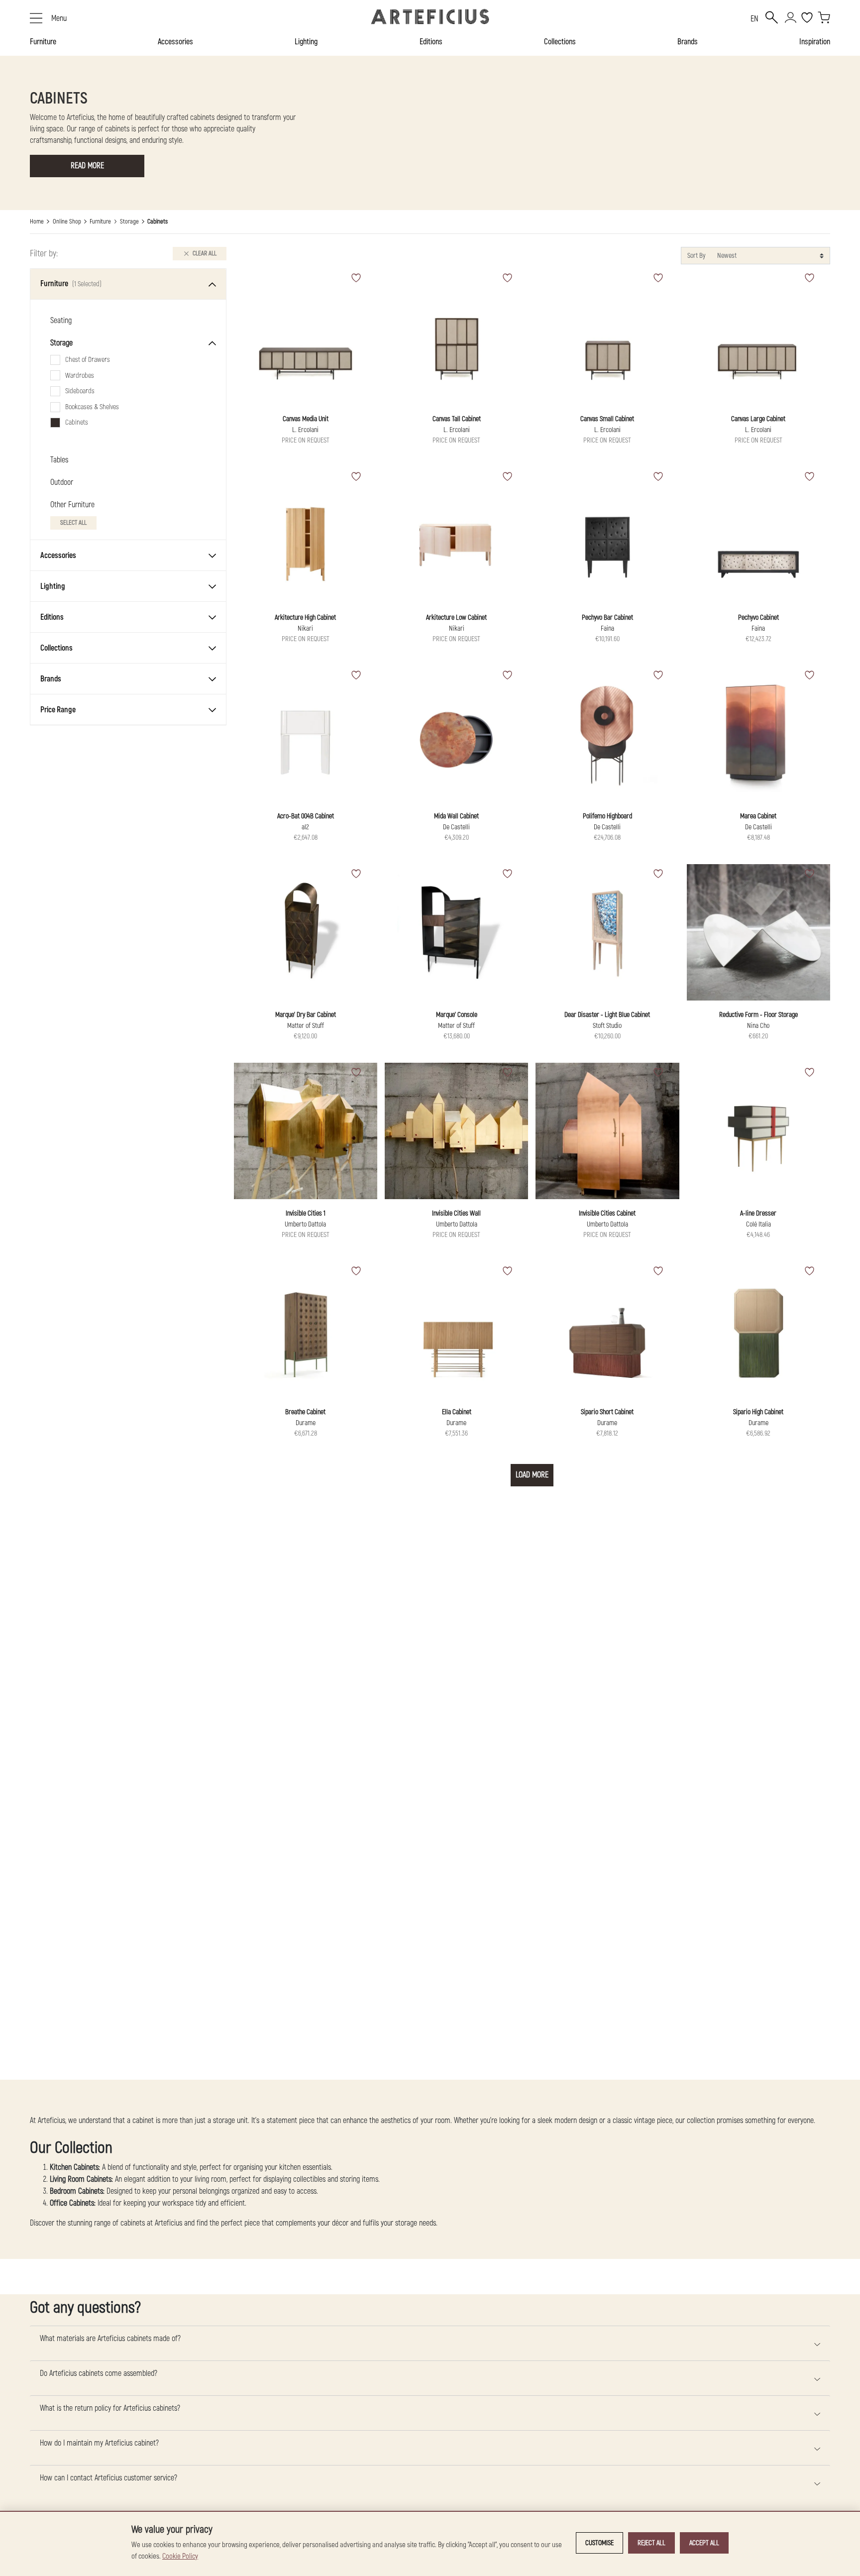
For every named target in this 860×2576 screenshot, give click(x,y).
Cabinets (77, 423)
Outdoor (62, 483)
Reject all (651, 2543)
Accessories (175, 42)
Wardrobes (80, 376)
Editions (431, 42)
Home (37, 222)
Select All (73, 523)
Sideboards (80, 392)
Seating (61, 321)
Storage (129, 222)
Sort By (696, 256)
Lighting (306, 42)
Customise (599, 2543)
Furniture (43, 42)
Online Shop (67, 222)
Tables (59, 460)
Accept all (704, 2543)
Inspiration (815, 42)
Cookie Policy (180, 2556)
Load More (532, 1475)
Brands (688, 42)
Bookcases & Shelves (92, 407)
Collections (560, 42)
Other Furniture (72, 505)
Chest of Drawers (88, 360)
